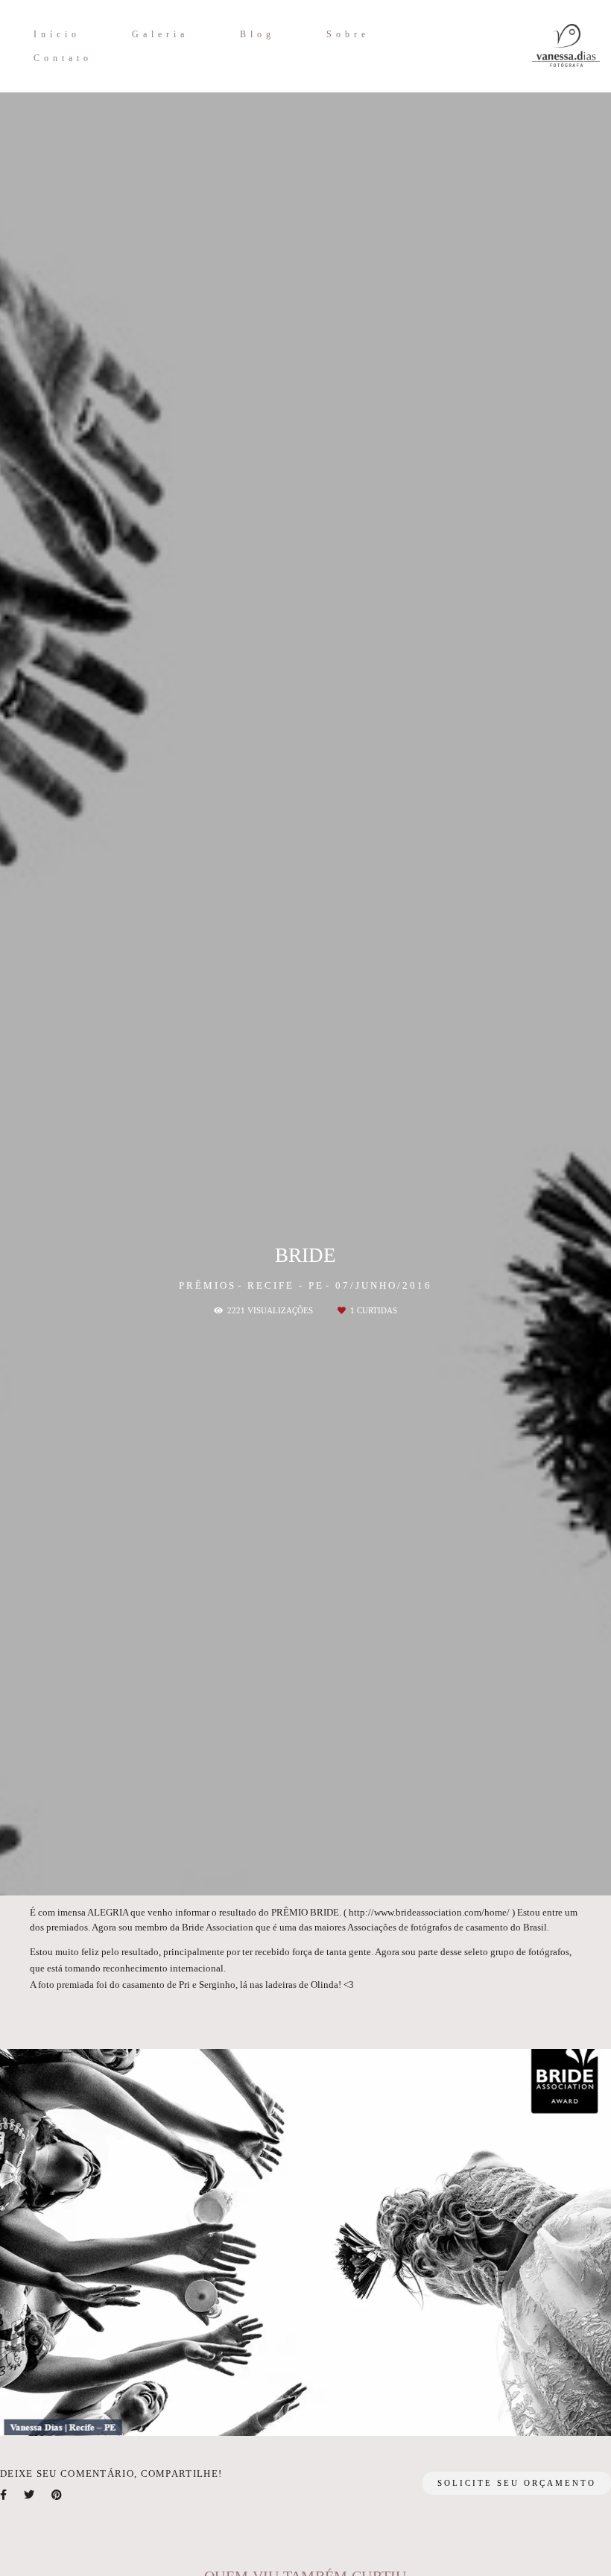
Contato (63, 58)
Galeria (160, 34)
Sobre (348, 34)
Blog (257, 34)
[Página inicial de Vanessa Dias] (532, 46)
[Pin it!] (353, 2414)
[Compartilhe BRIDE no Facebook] (4, 2495)
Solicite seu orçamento (517, 2483)
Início (57, 34)
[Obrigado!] (259, 2414)
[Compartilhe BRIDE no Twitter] (30, 2495)
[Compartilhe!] (306, 2414)
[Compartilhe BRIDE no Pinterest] (58, 2495)
